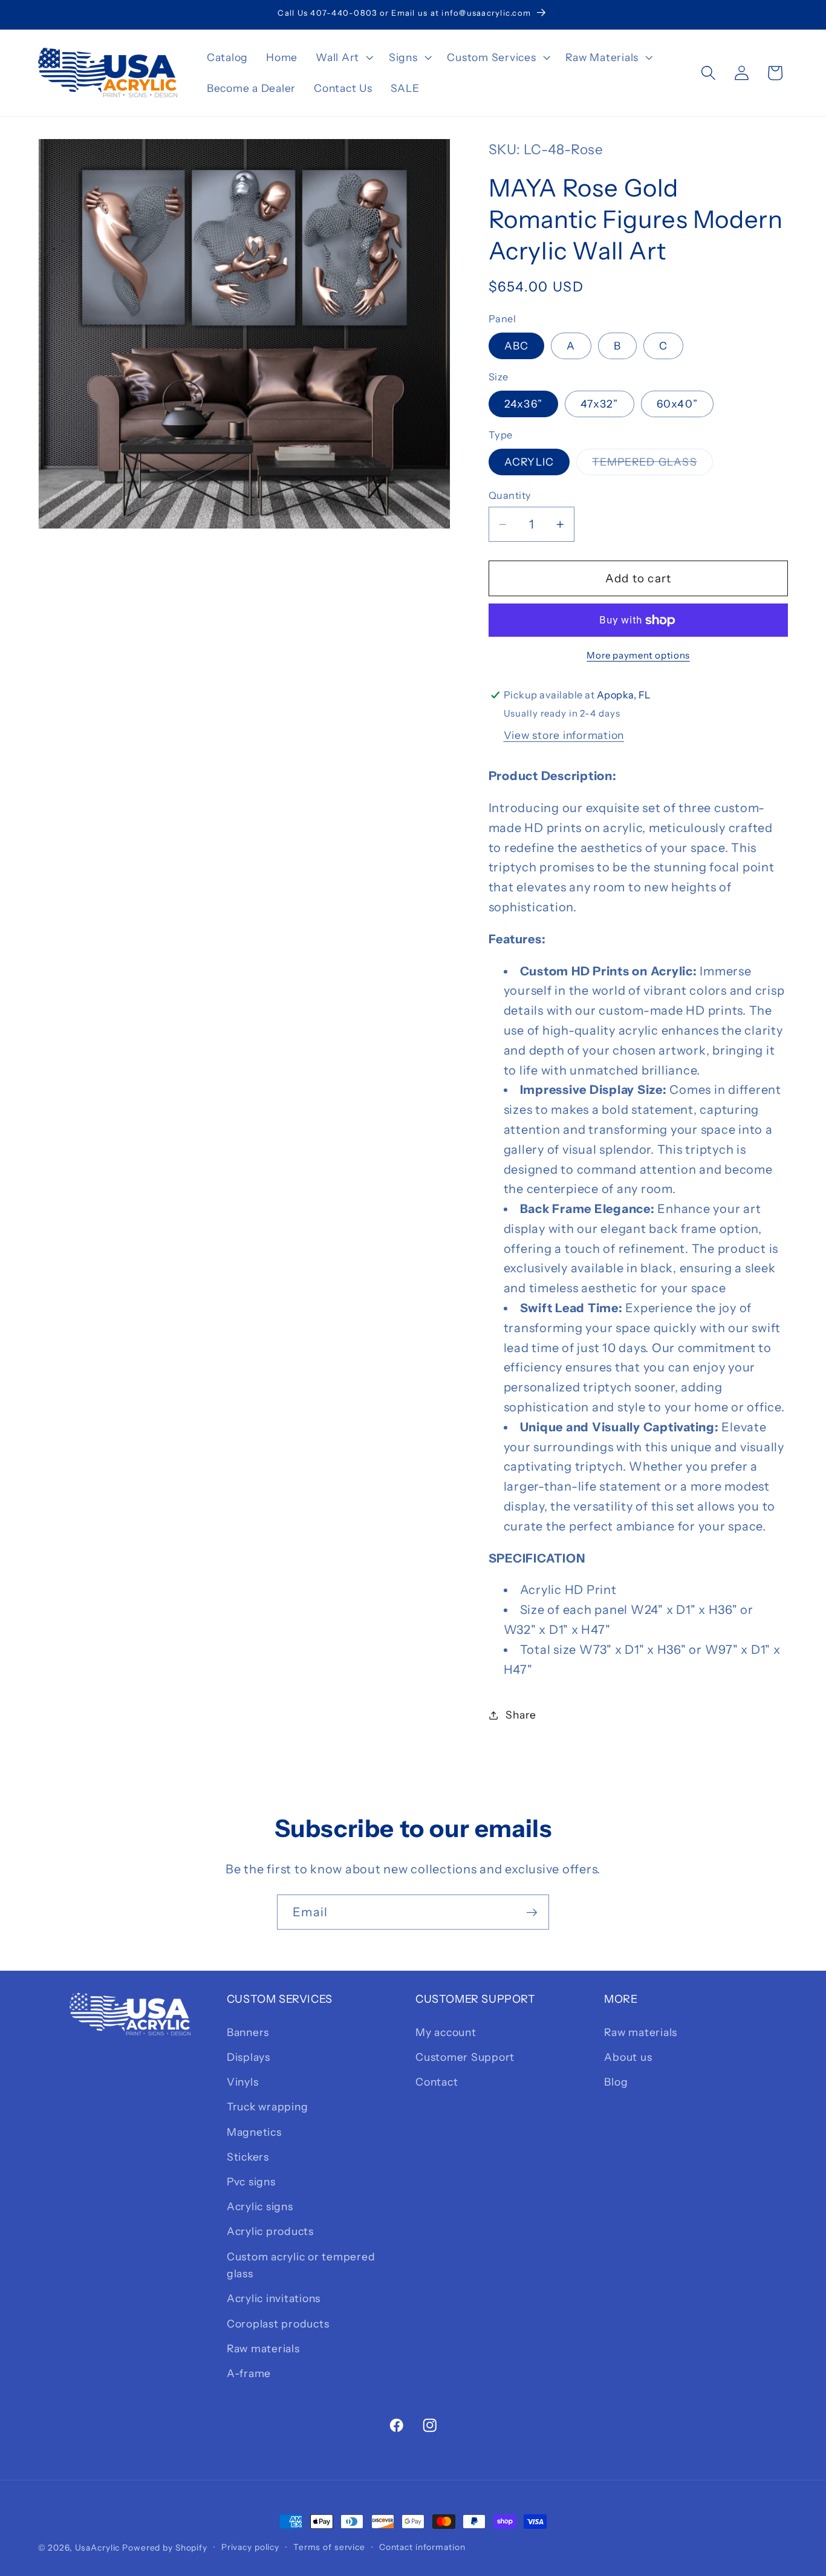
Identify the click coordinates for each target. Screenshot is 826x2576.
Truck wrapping (268, 2106)
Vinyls (243, 2082)
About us (628, 2057)
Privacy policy (250, 2547)
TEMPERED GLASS (652, 465)
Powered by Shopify (165, 2548)
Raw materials (263, 2348)
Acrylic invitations (274, 2298)
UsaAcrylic (98, 2548)
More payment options (638, 655)
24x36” (524, 404)
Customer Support (465, 2057)
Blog (616, 2082)
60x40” (678, 404)
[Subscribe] (532, 1912)
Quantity (510, 495)
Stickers (248, 2157)
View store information (564, 735)
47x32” (600, 404)
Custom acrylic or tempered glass (301, 2265)
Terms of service (329, 2547)
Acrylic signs (260, 2206)
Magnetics (254, 2132)
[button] (343, 57)
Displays (249, 2057)
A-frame (249, 2373)
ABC (517, 346)
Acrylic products (270, 2231)
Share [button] (521, 1715)
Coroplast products (278, 2324)
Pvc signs (251, 2181)
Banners (248, 2032)
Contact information (422, 2547)
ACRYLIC (529, 462)
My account (446, 2032)
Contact (437, 2082)
